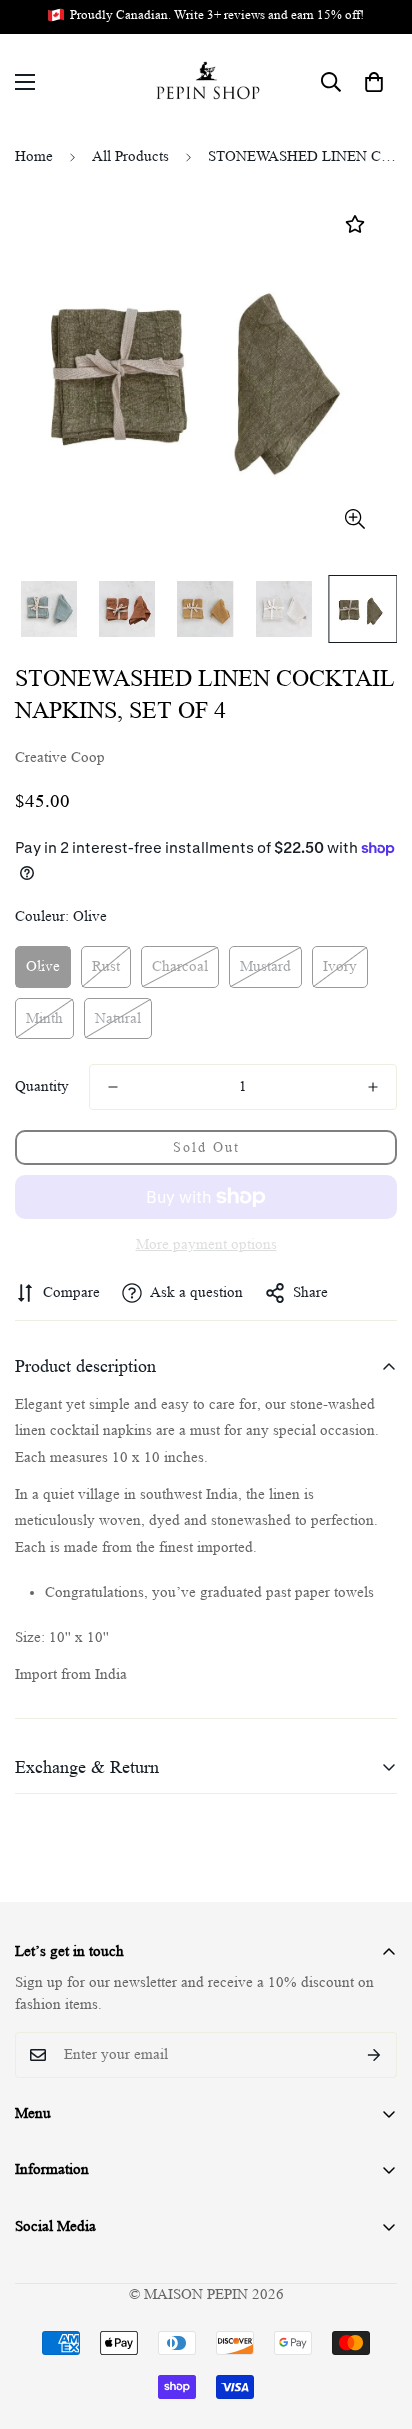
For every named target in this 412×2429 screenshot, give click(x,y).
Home (34, 156)
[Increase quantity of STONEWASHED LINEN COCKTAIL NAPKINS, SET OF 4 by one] (373, 1087)
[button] (374, 82)
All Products (130, 156)
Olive (43, 966)
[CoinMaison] (206, 82)
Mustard (265, 966)
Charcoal (180, 966)
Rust (106, 966)
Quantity (42, 1086)
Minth (44, 1018)
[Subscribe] (374, 2055)
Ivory (340, 966)
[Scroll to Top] (376, 2323)
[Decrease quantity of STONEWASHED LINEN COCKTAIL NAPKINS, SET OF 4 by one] (113, 1087)
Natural (118, 1018)
